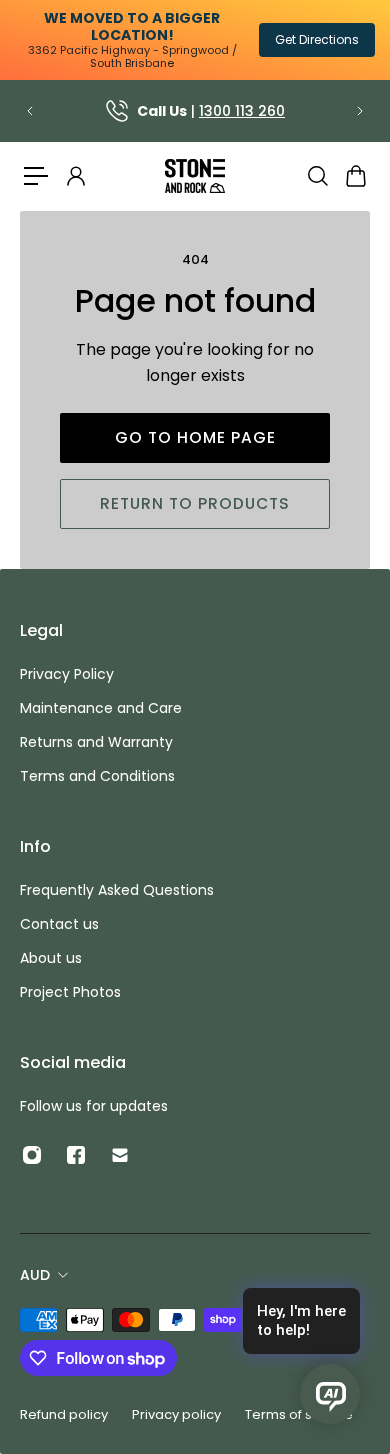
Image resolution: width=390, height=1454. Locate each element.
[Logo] (195, 176)
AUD (35, 1275)
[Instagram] (32, 1155)
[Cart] (355, 176)
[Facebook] (76, 1155)
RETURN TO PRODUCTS (195, 503)
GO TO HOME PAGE (195, 437)
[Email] (120, 1155)
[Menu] (36, 176)
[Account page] (75, 176)
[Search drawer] (317, 176)
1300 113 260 (242, 111)
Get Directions (317, 39)
